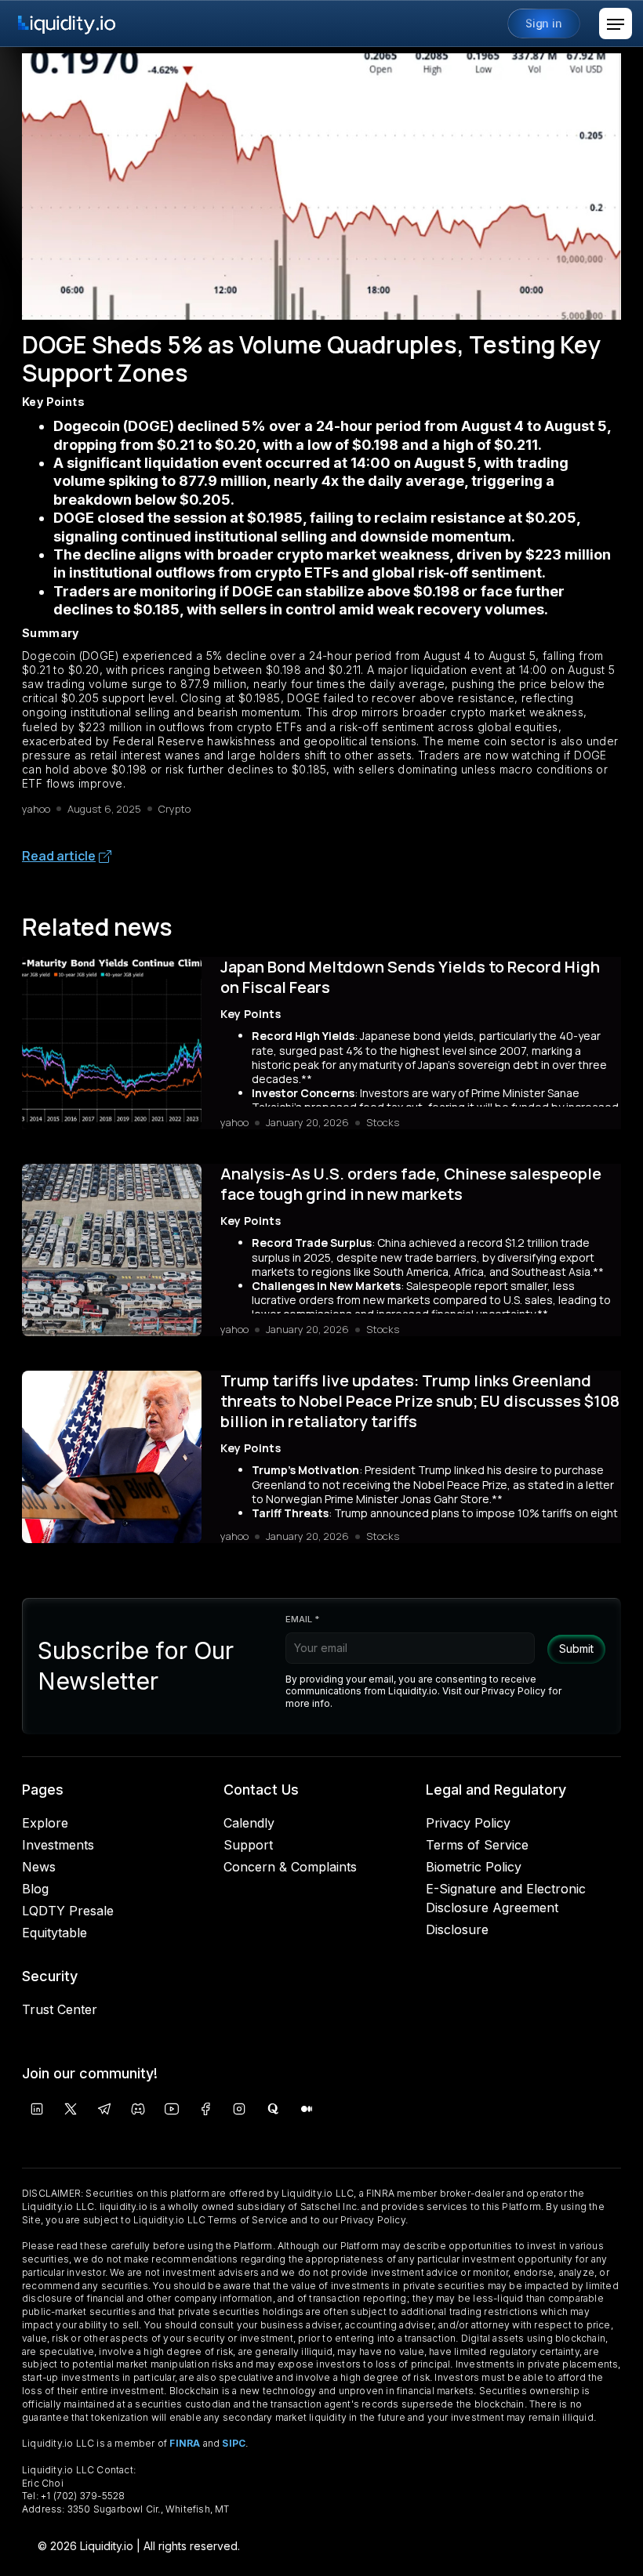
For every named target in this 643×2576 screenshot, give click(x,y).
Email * (302, 1619)
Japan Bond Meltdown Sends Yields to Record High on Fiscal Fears (410, 977)
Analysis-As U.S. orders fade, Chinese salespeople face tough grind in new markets (411, 1184)
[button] (616, 24)
